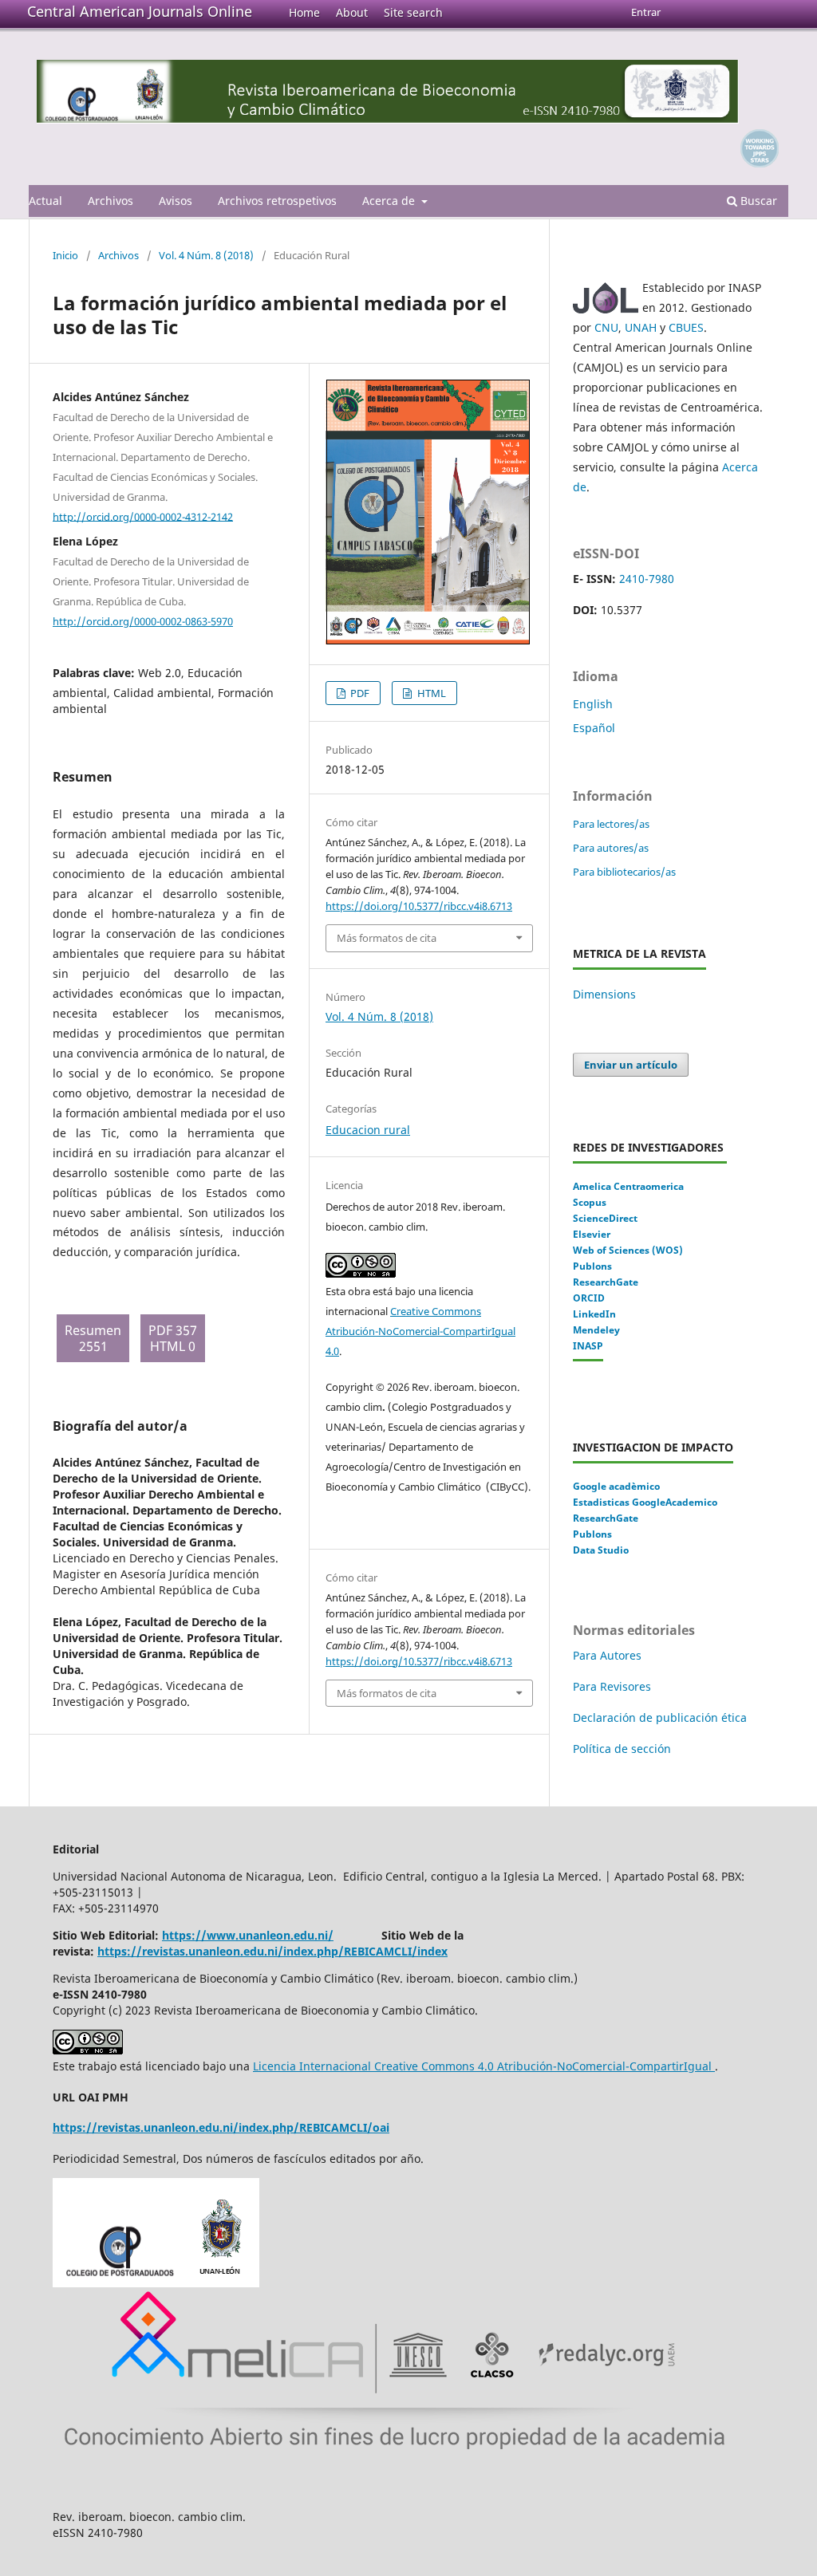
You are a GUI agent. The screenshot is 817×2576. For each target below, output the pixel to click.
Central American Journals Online (140, 11)
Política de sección (622, 1749)
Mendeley (596, 1330)
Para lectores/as (611, 824)
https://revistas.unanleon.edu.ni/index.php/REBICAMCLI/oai (221, 2127)
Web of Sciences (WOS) (628, 1250)
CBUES (686, 327)
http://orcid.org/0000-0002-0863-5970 (143, 621)
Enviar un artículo (631, 1065)
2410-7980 (647, 579)
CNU (606, 327)
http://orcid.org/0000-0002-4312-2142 (143, 516)
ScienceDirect (605, 1218)
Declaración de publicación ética (661, 1717)
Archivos (111, 201)
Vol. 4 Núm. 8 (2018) (206, 255)
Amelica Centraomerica (628, 1186)
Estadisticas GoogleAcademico (645, 1502)
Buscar (757, 201)
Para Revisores (612, 1686)
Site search (413, 12)
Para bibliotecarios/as (624, 872)
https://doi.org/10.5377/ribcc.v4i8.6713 (419, 906)
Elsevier (592, 1234)
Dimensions (604, 994)
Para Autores (607, 1655)
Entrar (646, 12)
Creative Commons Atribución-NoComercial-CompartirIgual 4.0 (420, 1331)
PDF (359, 693)
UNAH (641, 327)
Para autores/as (611, 848)
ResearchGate (606, 1282)
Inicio (65, 255)
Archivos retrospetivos (277, 201)
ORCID (589, 1298)
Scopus (590, 1202)
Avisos (176, 201)
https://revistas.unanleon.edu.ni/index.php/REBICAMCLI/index (272, 1951)
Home (304, 12)
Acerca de (390, 201)
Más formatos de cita (387, 938)
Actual (45, 201)
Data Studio (601, 1550)
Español (594, 728)
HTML (430, 693)
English (593, 704)
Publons (592, 1266)
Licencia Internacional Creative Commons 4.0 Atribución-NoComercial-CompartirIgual (484, 2066)
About (352, 12)
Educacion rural (368, 1130)
